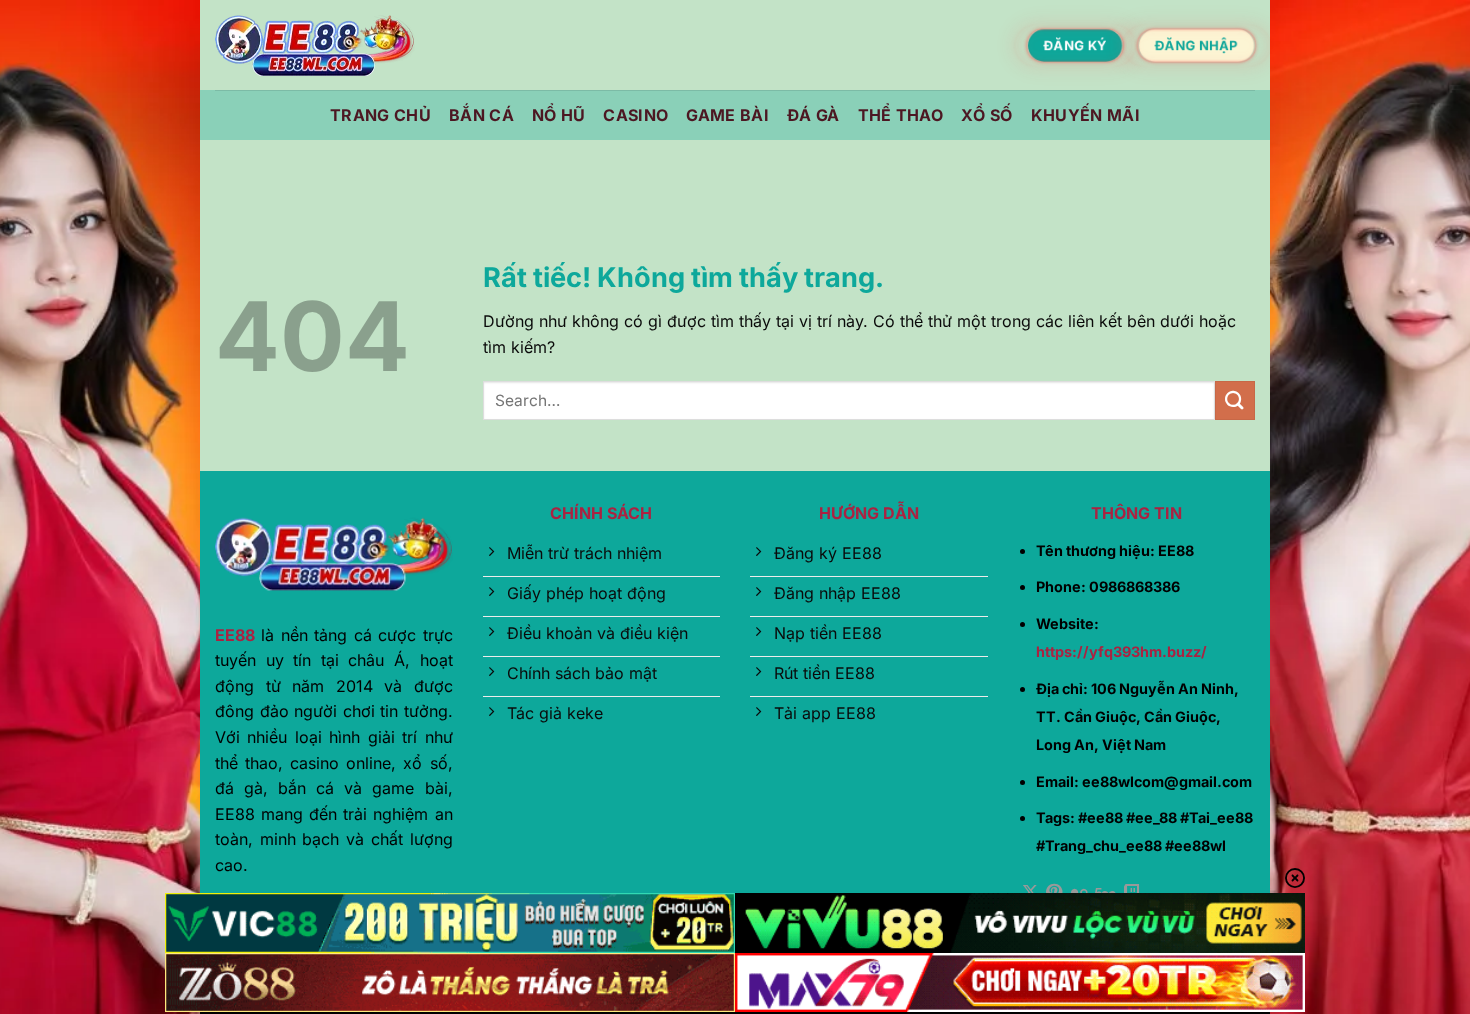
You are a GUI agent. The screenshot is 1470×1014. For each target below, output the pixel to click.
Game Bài (727, 115)
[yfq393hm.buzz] (315, 45)
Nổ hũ (559, 115)
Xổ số (987, 115)
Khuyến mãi (1085, 115)
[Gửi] (1235, 400)
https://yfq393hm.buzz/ (1121, 651)
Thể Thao (901, 115)
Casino (635, 115)
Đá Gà (813, 115)
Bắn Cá (481, 115)
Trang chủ (380, 115)
